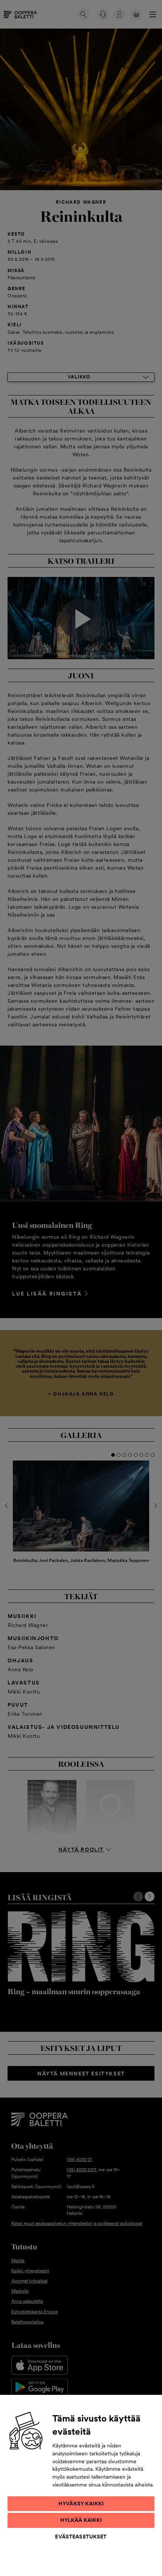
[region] (81, 2485)
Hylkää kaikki (81, 2520)
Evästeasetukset (81, 2537)
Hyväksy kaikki (81, 2503)
